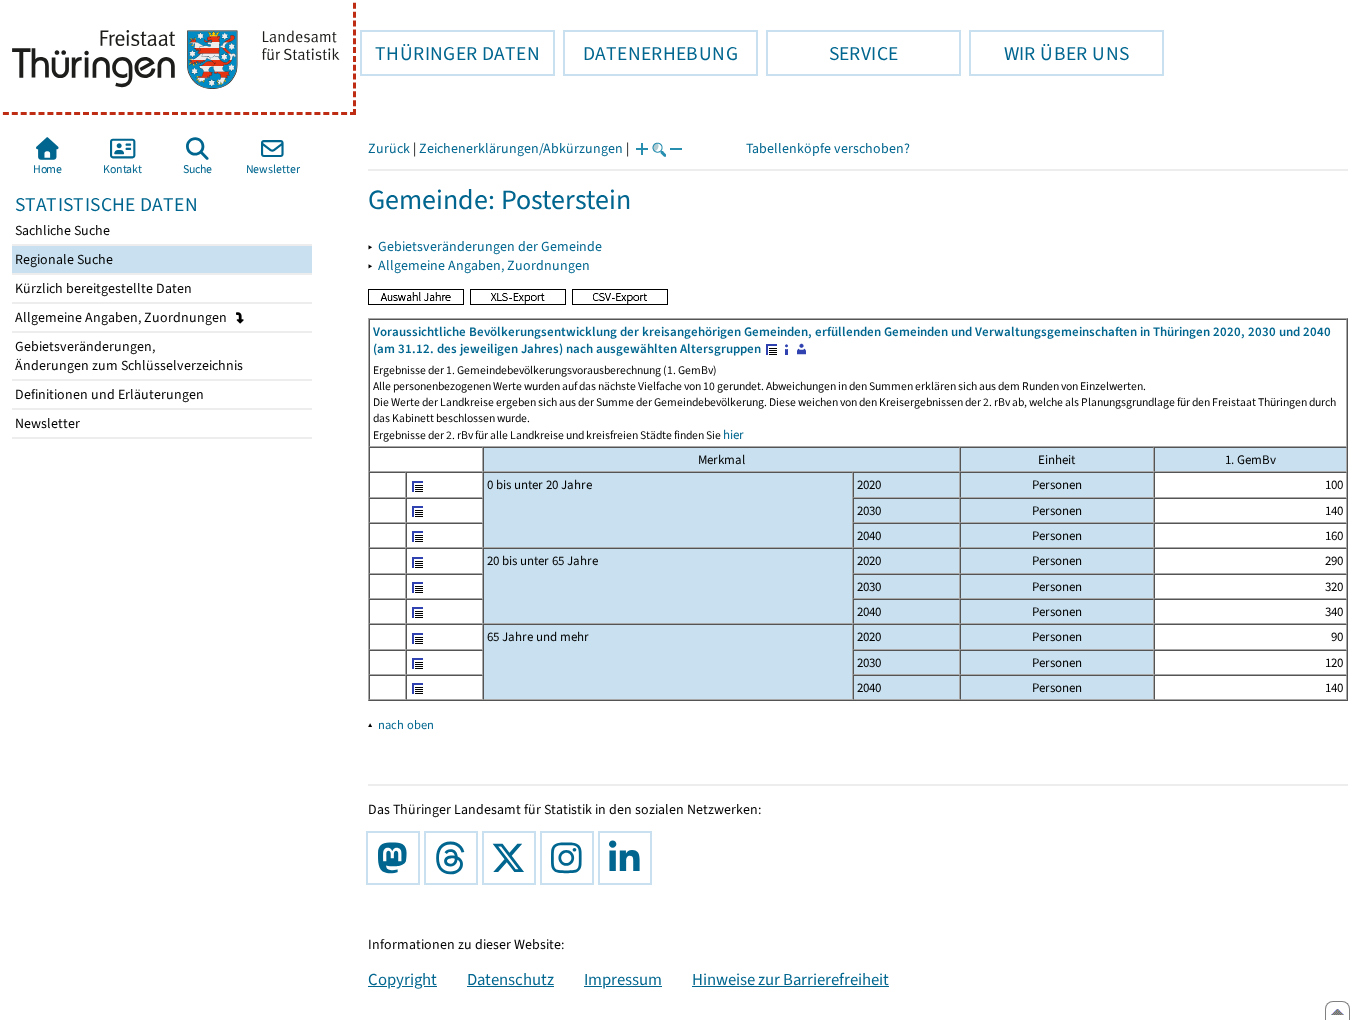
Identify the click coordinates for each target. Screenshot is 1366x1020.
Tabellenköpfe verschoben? (828, 148)
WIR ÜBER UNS (1049, 53)
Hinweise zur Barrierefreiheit (790, 979)
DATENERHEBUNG (650, 53)
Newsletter (46, 423)
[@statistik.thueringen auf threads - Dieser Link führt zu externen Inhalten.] (455, 858)
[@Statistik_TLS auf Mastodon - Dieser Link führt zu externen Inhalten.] (397, 858)
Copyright (402, 979)
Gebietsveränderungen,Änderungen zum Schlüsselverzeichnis (127, 356)
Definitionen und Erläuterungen (108, 394)
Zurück (389, 148)
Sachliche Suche (61, 230)
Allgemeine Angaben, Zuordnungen (122, 317)
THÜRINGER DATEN (450, 53)
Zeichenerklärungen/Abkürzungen (521, 148)
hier (733, 434)
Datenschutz (510, 979)
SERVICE (832, 53)
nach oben (406, 724)
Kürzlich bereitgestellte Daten (102, 288)
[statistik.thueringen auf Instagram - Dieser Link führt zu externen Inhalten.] (571, 858)
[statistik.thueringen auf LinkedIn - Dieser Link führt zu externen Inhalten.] (629, 858)
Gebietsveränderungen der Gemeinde (490, 246)
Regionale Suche (62, 259)
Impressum (623, 979)
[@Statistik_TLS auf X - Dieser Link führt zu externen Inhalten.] (513, 858)
